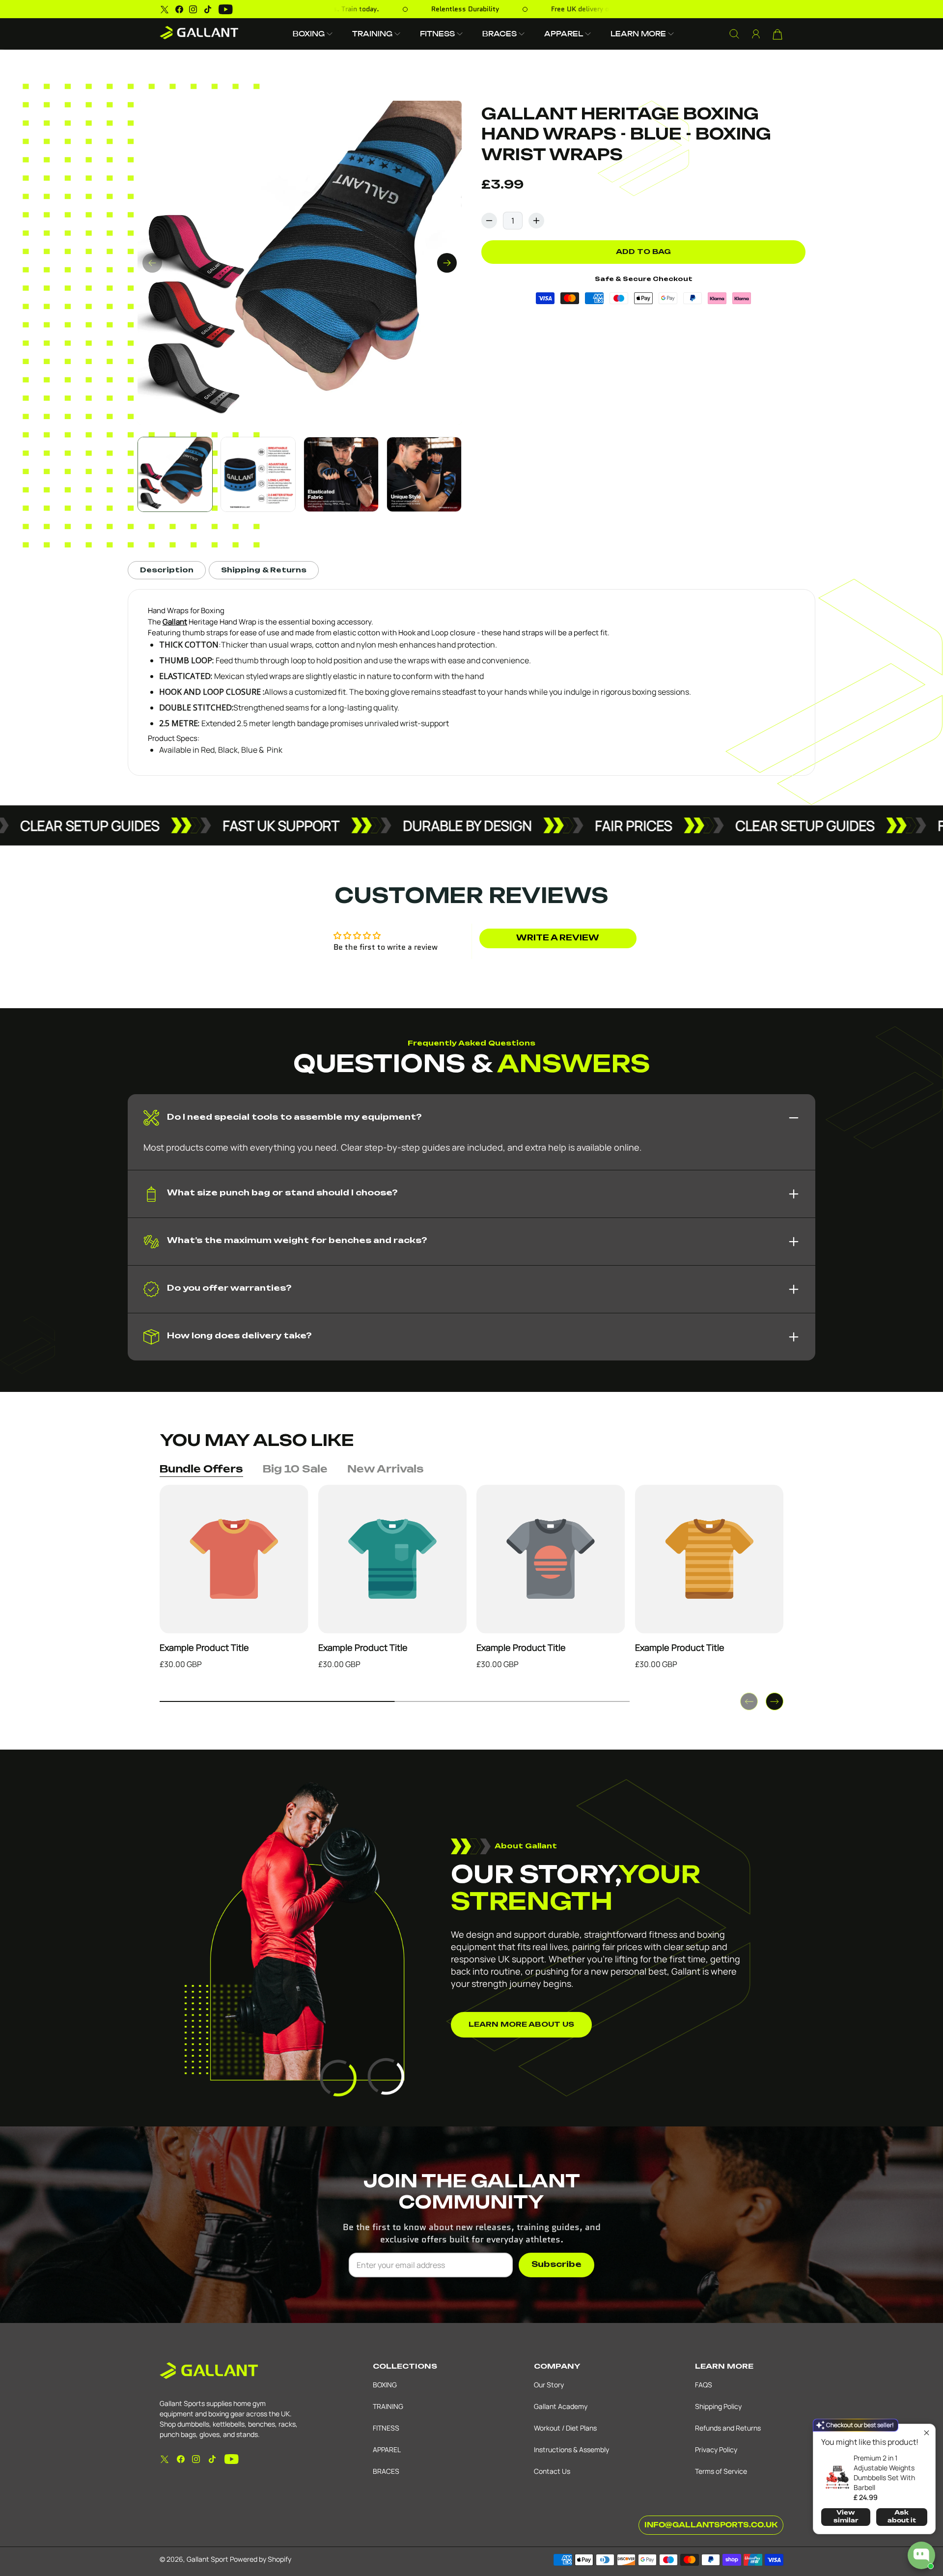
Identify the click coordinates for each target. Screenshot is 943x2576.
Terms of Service (721, 2471)
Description (167, 570)
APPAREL (387, 2449)
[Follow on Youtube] (226, 9)
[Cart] (777, 34)
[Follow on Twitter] (165, 9)
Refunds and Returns (728, 2428)
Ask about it (902, 2517)
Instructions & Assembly (571, 2449)
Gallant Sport (208, 2559)
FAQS (704, 2385)
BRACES (386, 2471)
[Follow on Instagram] (193, 9)
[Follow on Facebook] (179, 9)
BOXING (385, 2385)
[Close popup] (927, 2433)
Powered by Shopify (261, 2559)
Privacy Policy (716, 2449)
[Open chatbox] (921, 2555)
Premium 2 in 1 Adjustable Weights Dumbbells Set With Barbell (884, 2473)
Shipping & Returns (264, 570)
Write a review (558, 938)
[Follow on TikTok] (208, 9)
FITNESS (386, 2428)
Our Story (549, 2385)
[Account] (756, 34)
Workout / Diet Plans (565, 2428)
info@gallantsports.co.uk (711, 2525)
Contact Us (552, 2471)
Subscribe (556, 2265)
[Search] (734, 34)
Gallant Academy (561, 2406)
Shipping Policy (718, 2406)
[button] (313, 34)
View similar (846, 2517)
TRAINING (388, 2406)
